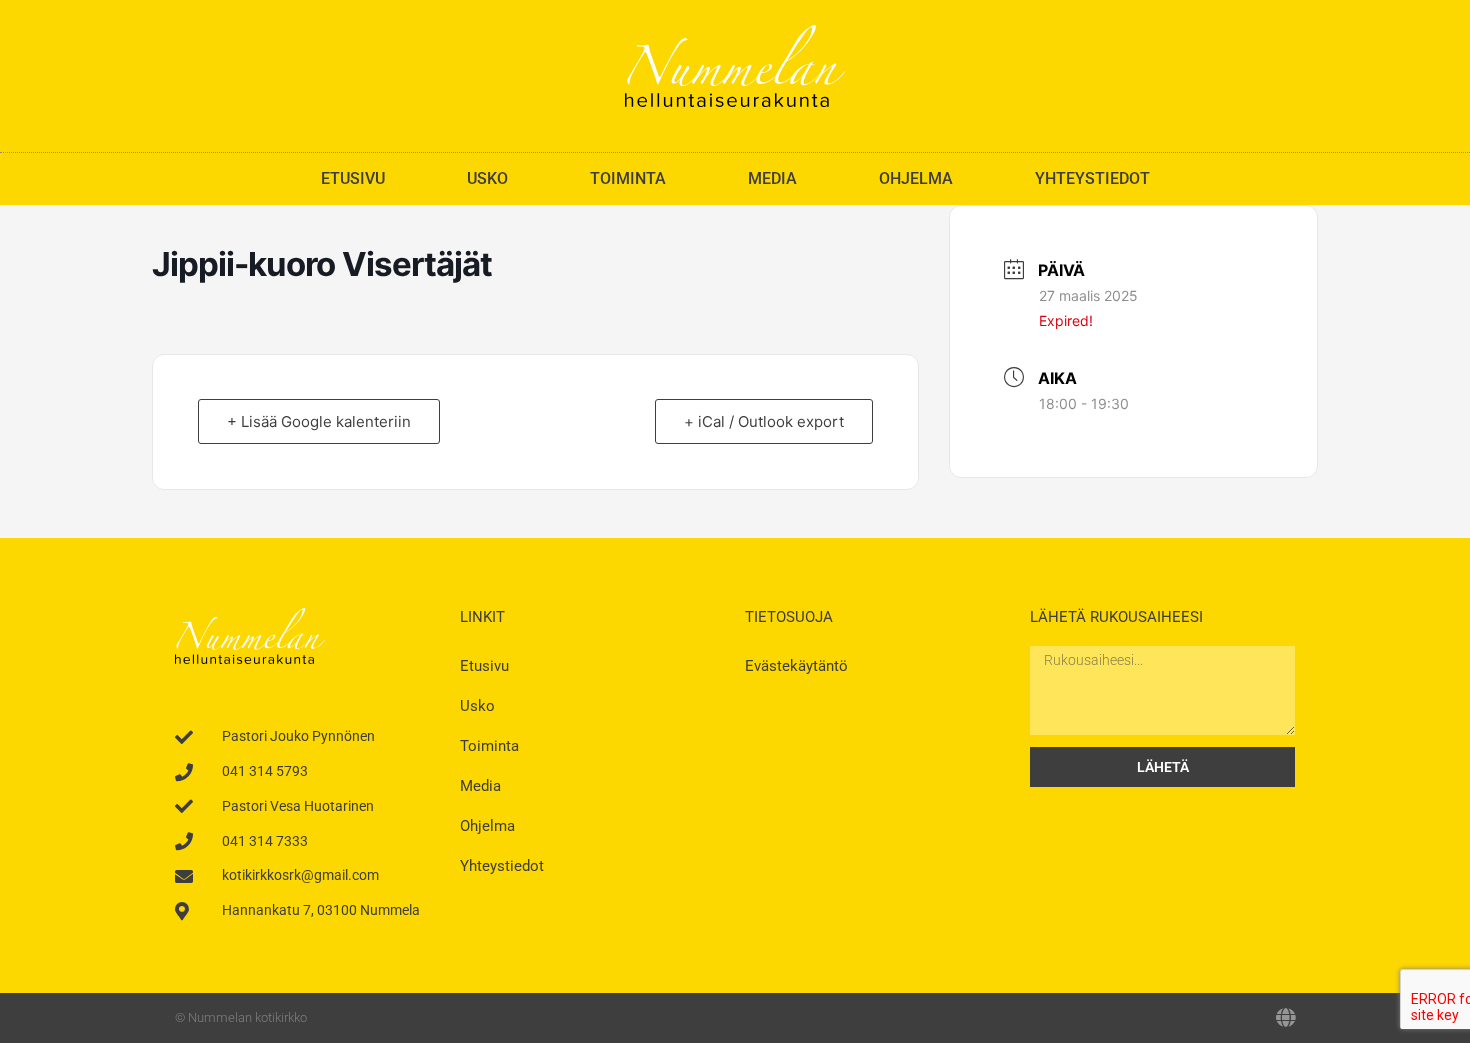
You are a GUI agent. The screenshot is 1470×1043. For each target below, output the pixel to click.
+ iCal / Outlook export (764, 421)
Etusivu (353, 178)
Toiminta (628, 178)
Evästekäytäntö (796, 666)
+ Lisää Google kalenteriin (319, 421)
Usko (487, 178)
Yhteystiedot (1092, 178)
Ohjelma (916, 178)
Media (772, 178)
